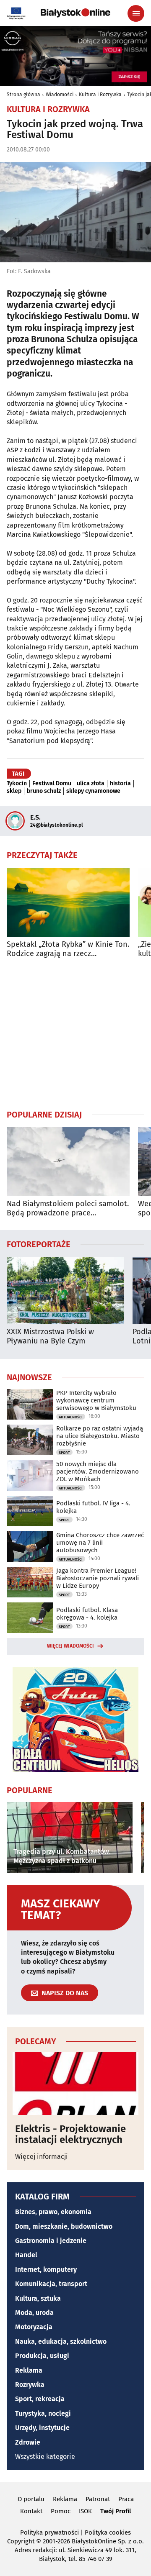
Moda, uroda (34, 2313)
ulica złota (91, 784)
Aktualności (71, 1417)
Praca (126, 2499)
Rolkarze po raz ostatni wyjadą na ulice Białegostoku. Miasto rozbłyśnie (100, 1436)
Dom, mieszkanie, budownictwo (64, 2226)
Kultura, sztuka (38, 2298)
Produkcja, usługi (42, 2356)
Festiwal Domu (52, 784)
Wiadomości (60, 95)
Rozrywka (30, 2385)
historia (120, 784)
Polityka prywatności (49, 2532)
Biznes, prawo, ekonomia (53, 2212)
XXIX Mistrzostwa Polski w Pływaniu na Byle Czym (50, 1337)
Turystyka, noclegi (43, 2413)
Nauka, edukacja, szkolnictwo (61, 2341)
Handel (26, 2255)
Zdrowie (28, 2442)
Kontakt (31, 2511)
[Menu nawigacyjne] (136, 13)
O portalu (31, 2499)
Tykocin (17, 784)
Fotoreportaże (39, 1244)
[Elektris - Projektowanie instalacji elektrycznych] (75, 2084)
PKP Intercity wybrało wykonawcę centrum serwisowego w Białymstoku (96, 1400)
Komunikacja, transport (51, 2284)
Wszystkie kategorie (45, 2457)
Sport (64, 1453)
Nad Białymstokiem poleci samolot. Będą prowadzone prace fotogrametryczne (68, 1209)
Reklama (29, 2370)
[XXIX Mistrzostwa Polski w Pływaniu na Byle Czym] (65, 1291)
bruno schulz (44, 791)
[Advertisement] (75, 1033)
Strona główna (23, 95)
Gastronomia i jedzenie (51, 2241)
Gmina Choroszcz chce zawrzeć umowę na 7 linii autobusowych (100, 1543)
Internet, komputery (46, 2270)
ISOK (85, 2511)
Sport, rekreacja (40, 2399)
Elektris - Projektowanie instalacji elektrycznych (70, 2134)
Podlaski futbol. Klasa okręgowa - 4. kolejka (87, 1614)
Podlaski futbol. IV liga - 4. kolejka (93, 1507)
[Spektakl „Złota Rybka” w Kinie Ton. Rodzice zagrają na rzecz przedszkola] (68, 902)
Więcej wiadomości (70, 1646)
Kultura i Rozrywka (100, 95)
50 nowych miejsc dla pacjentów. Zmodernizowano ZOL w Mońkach (98, 1471)
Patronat (98, 2499)
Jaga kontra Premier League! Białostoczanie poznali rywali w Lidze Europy (98, 1578)
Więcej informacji (42, 2157)
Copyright (21, 2541)
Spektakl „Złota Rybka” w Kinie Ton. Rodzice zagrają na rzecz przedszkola (68, 949)
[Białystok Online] (75, 13)
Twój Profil (116, 2511)
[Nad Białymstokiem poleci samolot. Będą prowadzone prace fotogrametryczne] (68, 1162)
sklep (14, 791)
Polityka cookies (108, 2532)
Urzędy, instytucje (42, 2428)
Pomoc (61, 2511)
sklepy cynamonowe (93, 791)
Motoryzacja (34, 2327)
